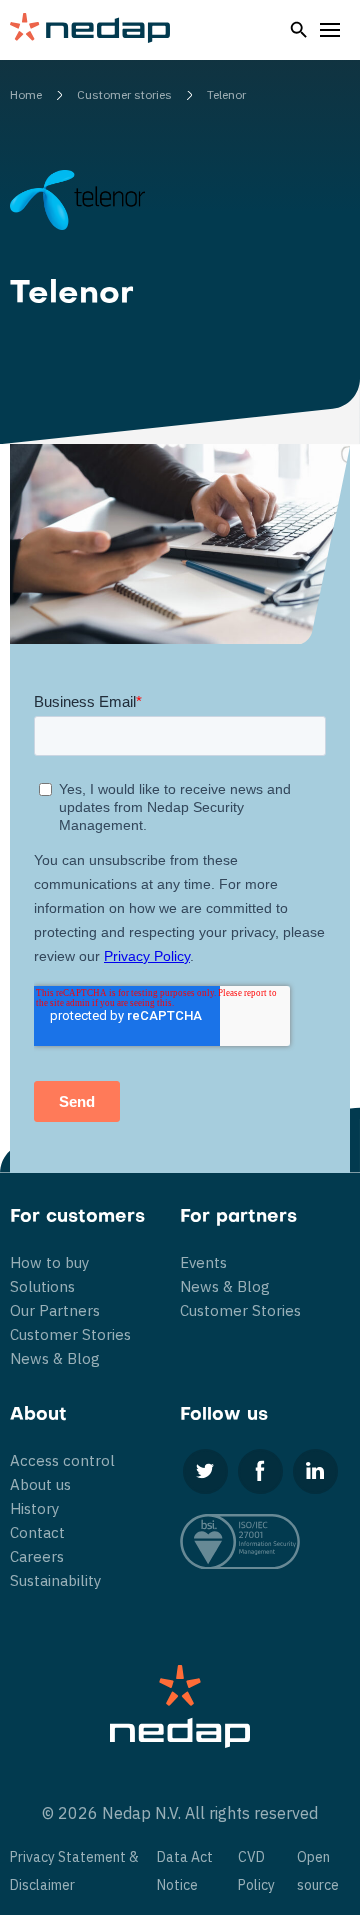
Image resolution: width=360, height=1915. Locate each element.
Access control (62, 1460)
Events (203, 1262)
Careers (37, 1556)
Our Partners (55, 1310)
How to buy (49, 1262)
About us (40, 1484)
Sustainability (55, 1580)
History (34, 1508)
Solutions (42, 1286)
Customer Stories (70, 1334)
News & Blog (55, 1358)
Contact (37, 1532)
